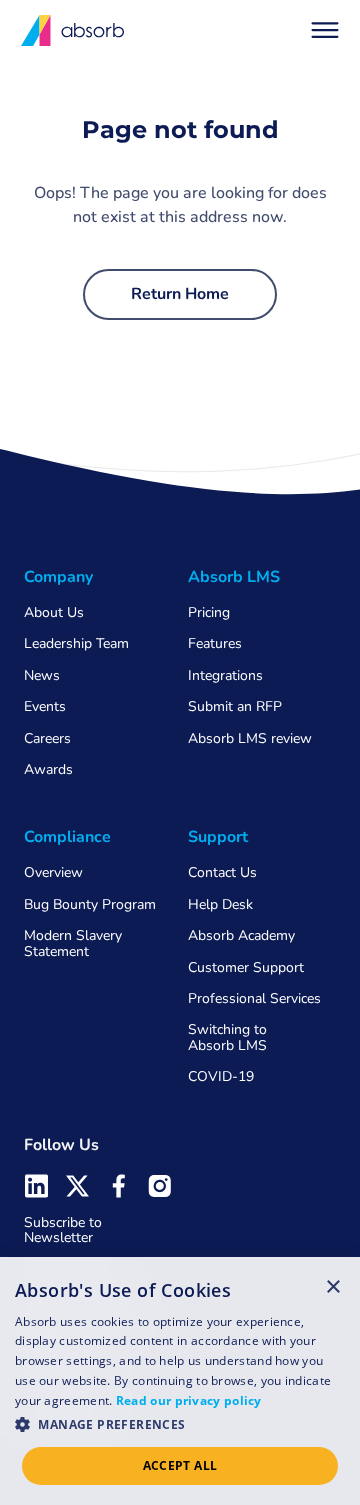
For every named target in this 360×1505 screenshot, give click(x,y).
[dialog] (180, 1381)
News (42, 675)
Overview (53, 872)
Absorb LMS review (250, 738)
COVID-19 (221, 1076)
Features (215, 643)
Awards (48, 769)
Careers (47, 738)
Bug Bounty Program (90, 904)
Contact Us (222, 872)
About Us (54, 612)
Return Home (180, 294)
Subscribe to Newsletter (63, 1230)
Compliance (67, 837)
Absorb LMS (234, 577)
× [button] (333, 1286)
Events (45, 706)
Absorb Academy (241, 935)
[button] (325, 30)
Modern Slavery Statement (73, 943)
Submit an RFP (235, 706)
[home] (73, 30)
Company (58, 577)
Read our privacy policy (189, 1400)
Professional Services (254, 998)
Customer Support (246, 967)
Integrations (225, 675)
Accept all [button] (180, 1465)
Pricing (209, 612)
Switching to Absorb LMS (227, 1037)
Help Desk (220, 904)
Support (218, 837)
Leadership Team (76, 643)
